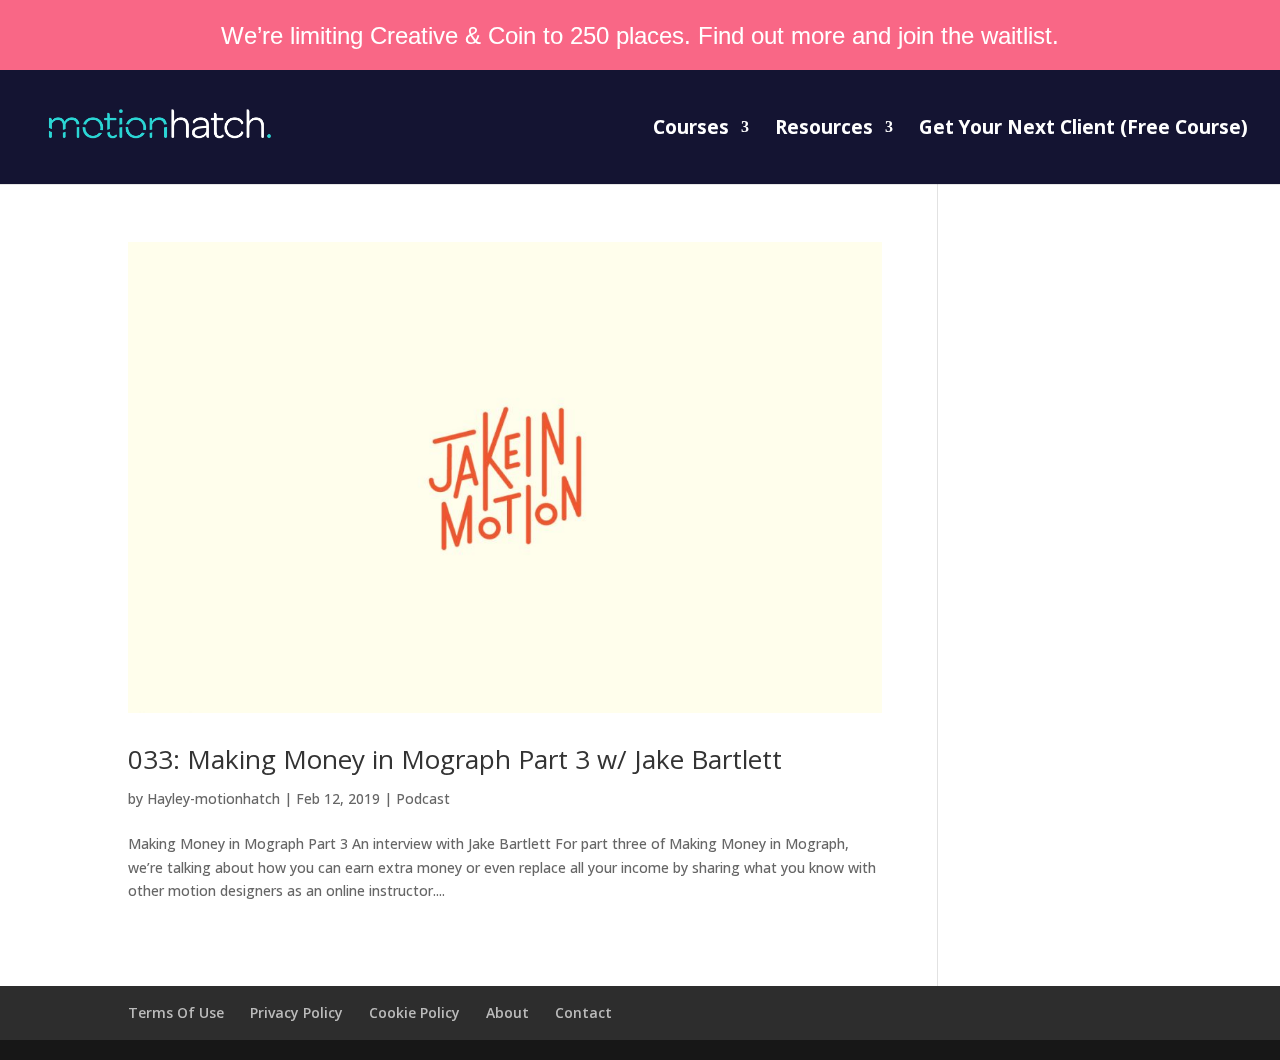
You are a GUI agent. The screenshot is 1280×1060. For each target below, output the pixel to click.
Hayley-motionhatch (213, 798)
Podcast (423, 798)
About (507, 1012)
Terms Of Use (176, 1012)
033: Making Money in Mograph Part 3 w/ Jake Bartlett (455, 759)
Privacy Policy (296, 1012)
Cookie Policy (414, 1012)
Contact (583, 1012)
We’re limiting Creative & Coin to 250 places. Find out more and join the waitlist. (640, 35)
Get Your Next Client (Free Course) (1083, 130)
